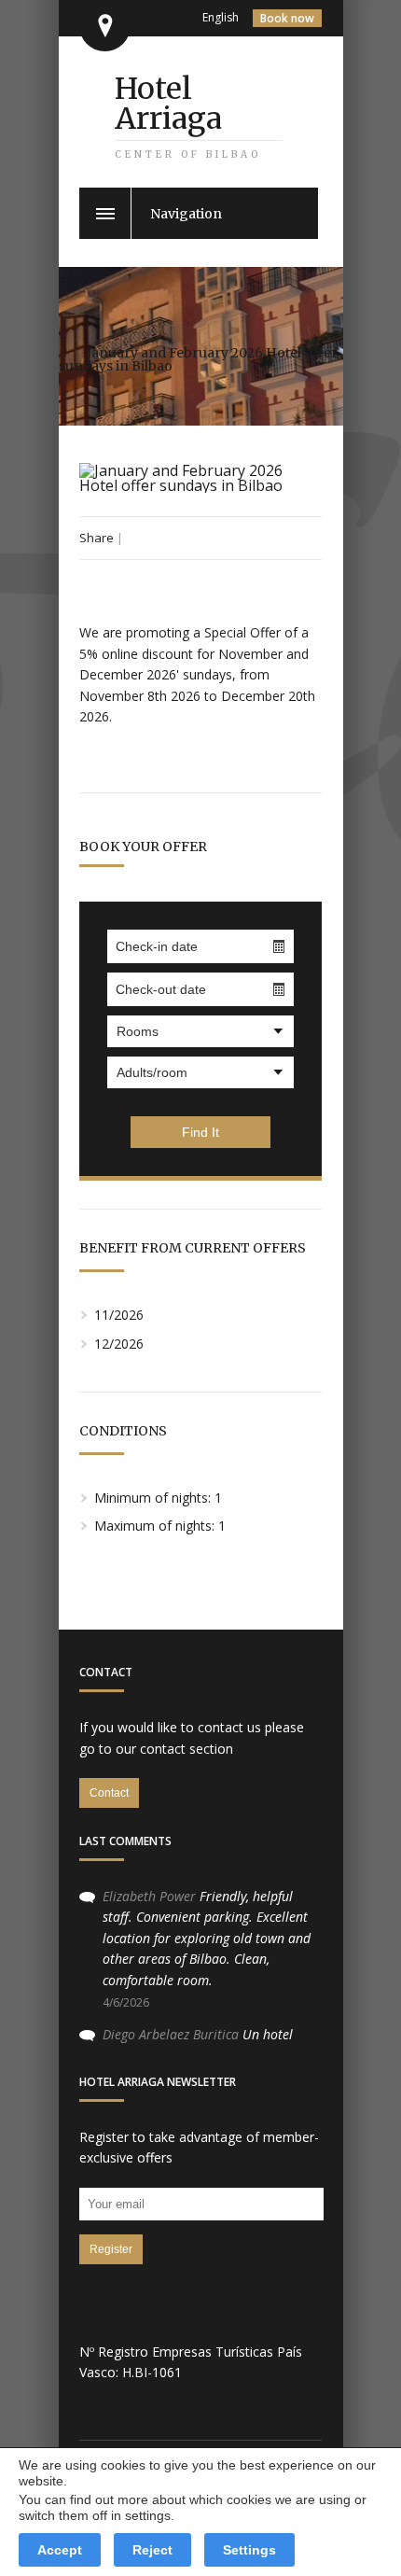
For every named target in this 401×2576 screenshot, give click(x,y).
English (221, 17)
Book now (287, 18)
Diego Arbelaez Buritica (171, 2034)
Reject (152, 2550)
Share (97, 538)
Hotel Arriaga (168, 104)
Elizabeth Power (149, 1896)
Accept (60, 2550)
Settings (249, 2550)
